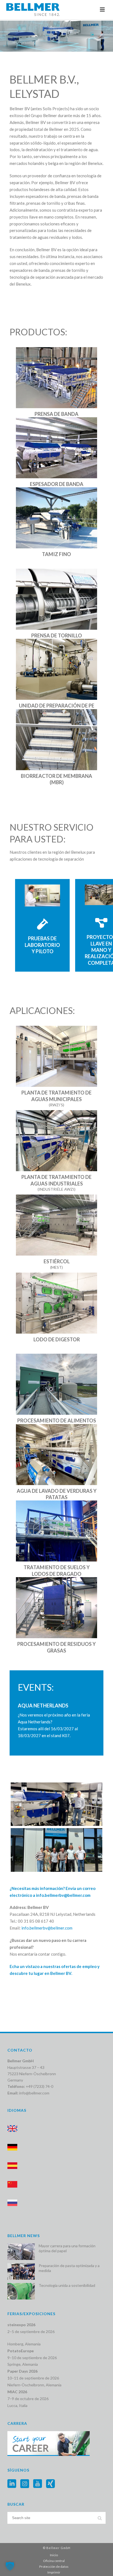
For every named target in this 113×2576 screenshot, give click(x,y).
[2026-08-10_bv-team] (56, 1850)
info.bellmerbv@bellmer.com (63, 1895)
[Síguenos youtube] (38, 2484)
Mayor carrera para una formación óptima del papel (67, 2248)
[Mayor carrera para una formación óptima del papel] (21, 2252)
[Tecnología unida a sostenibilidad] (21, 2291)
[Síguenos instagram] (25, 2484)
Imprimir (54, 2572)
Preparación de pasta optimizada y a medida (69, 2268)
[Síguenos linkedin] (12, 2484)
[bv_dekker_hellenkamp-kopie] (56, 1804)
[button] (10, 2566)
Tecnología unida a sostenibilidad (67, 2285)
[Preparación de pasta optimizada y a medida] (21, 2271)
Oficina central (54, 2561)
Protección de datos (54, 2567)
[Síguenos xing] (50, 2484)
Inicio (54, 2555)
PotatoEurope (21, 2351)
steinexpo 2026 (21, 2325)
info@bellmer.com (34, 2093)
